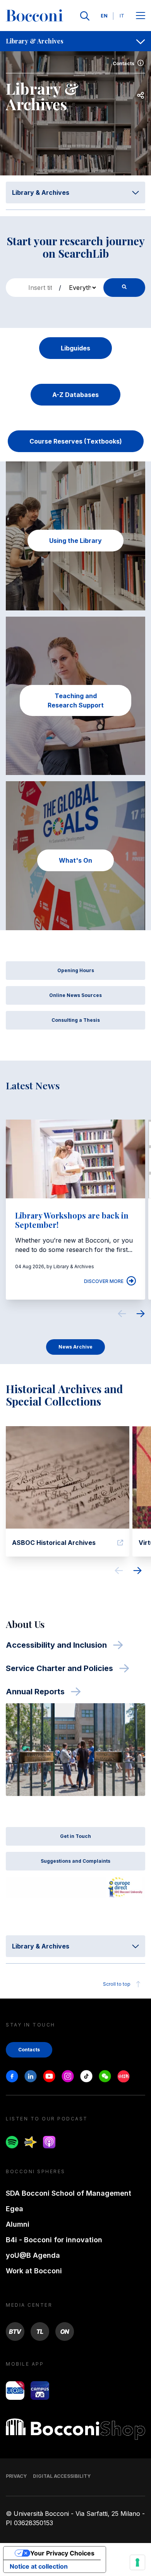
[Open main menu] (141, 16)
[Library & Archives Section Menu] (141, 41)
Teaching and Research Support (76, 700)
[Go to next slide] (141, 1315)
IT (122, 16)
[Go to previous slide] (122, 1315)
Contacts (124, 63)
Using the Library (75, 541)
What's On (75, 860)
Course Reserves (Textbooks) (76, 441)
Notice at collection (39, 2566)
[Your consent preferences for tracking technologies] (137, 2562)
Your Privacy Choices (62, 2553)
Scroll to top (117, 1984)
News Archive (75, 1347)
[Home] (34, 16)
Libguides (75, 348)
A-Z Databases (75, 395)
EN (104, 16)
